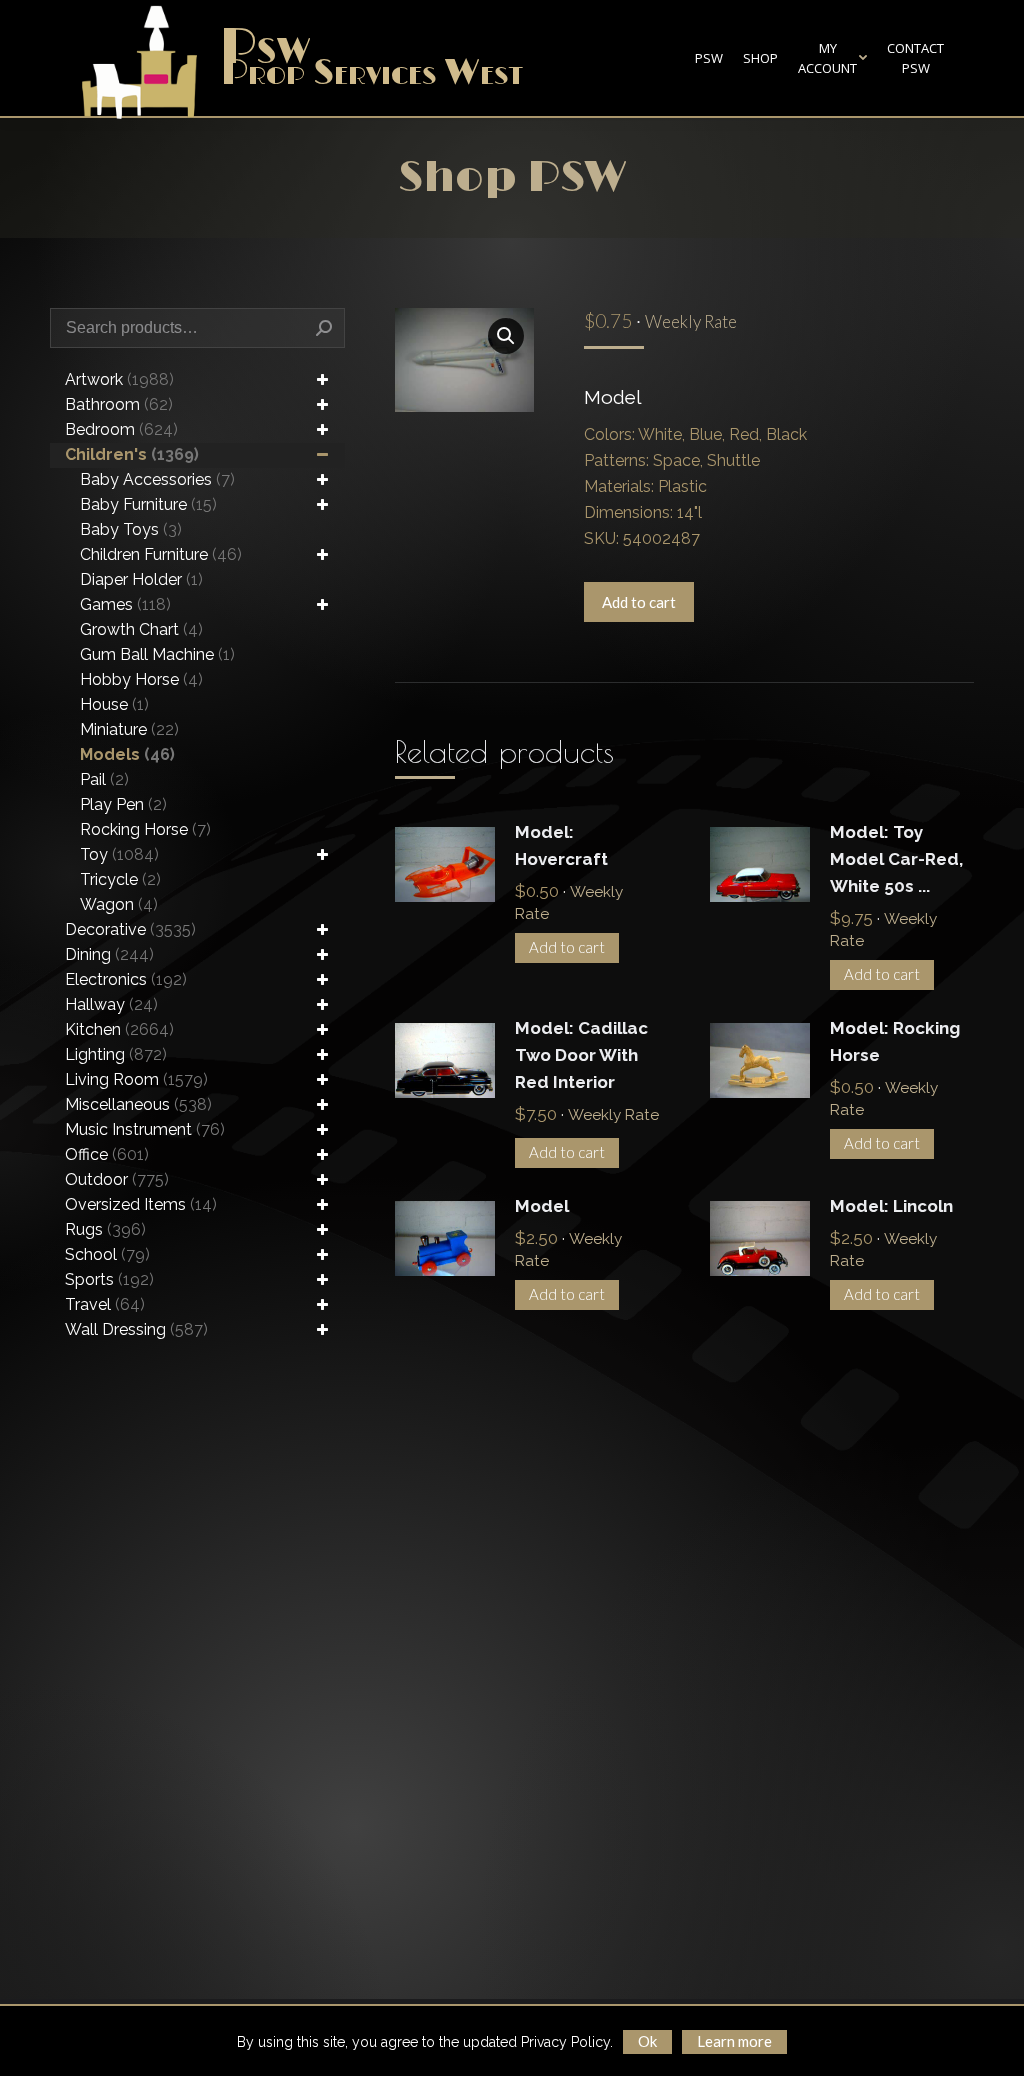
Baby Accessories (157, 479)
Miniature (129, 729)
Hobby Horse (141, 679)
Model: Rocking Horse (895, 1041)
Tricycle (120, 879)
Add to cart (639, 602)
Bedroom (121, 429)
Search (324, 328)
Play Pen (123, 804)
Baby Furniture (148, 504)
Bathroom (119, 404)
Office (107, 1154)
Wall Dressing (136, 1329)
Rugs (105, 1229)
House (114, 704)
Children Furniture (161, 554)
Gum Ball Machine (157, 654)
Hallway (111, 1004)
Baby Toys (131, 529)
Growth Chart (141, 629)
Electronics (126, 979)
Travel (105, 1304)
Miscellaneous (138, 1104)
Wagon (119, 904)
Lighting (116, 1054)
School (107, 1254)
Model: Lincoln (891, 1206)
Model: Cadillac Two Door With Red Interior (581, 1055)
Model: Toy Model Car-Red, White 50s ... (896, 859)
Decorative (130, 929)
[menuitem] (709, 58)
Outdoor (117, 1179)
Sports (109, 1279)
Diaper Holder (141, 579)
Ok (647, 2041)
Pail (104, 779)
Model (542, 1206)
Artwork (119, 379)
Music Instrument (145, 1129)
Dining (109, 954)
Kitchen (119, 1029)
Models (127, 754)
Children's (132, 454)
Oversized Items (141, 1204)
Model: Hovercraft (561, 845)
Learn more (734, 2041)
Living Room (136, 1079)
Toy (119, 854)
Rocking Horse (145, 829)
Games (125, 604)
